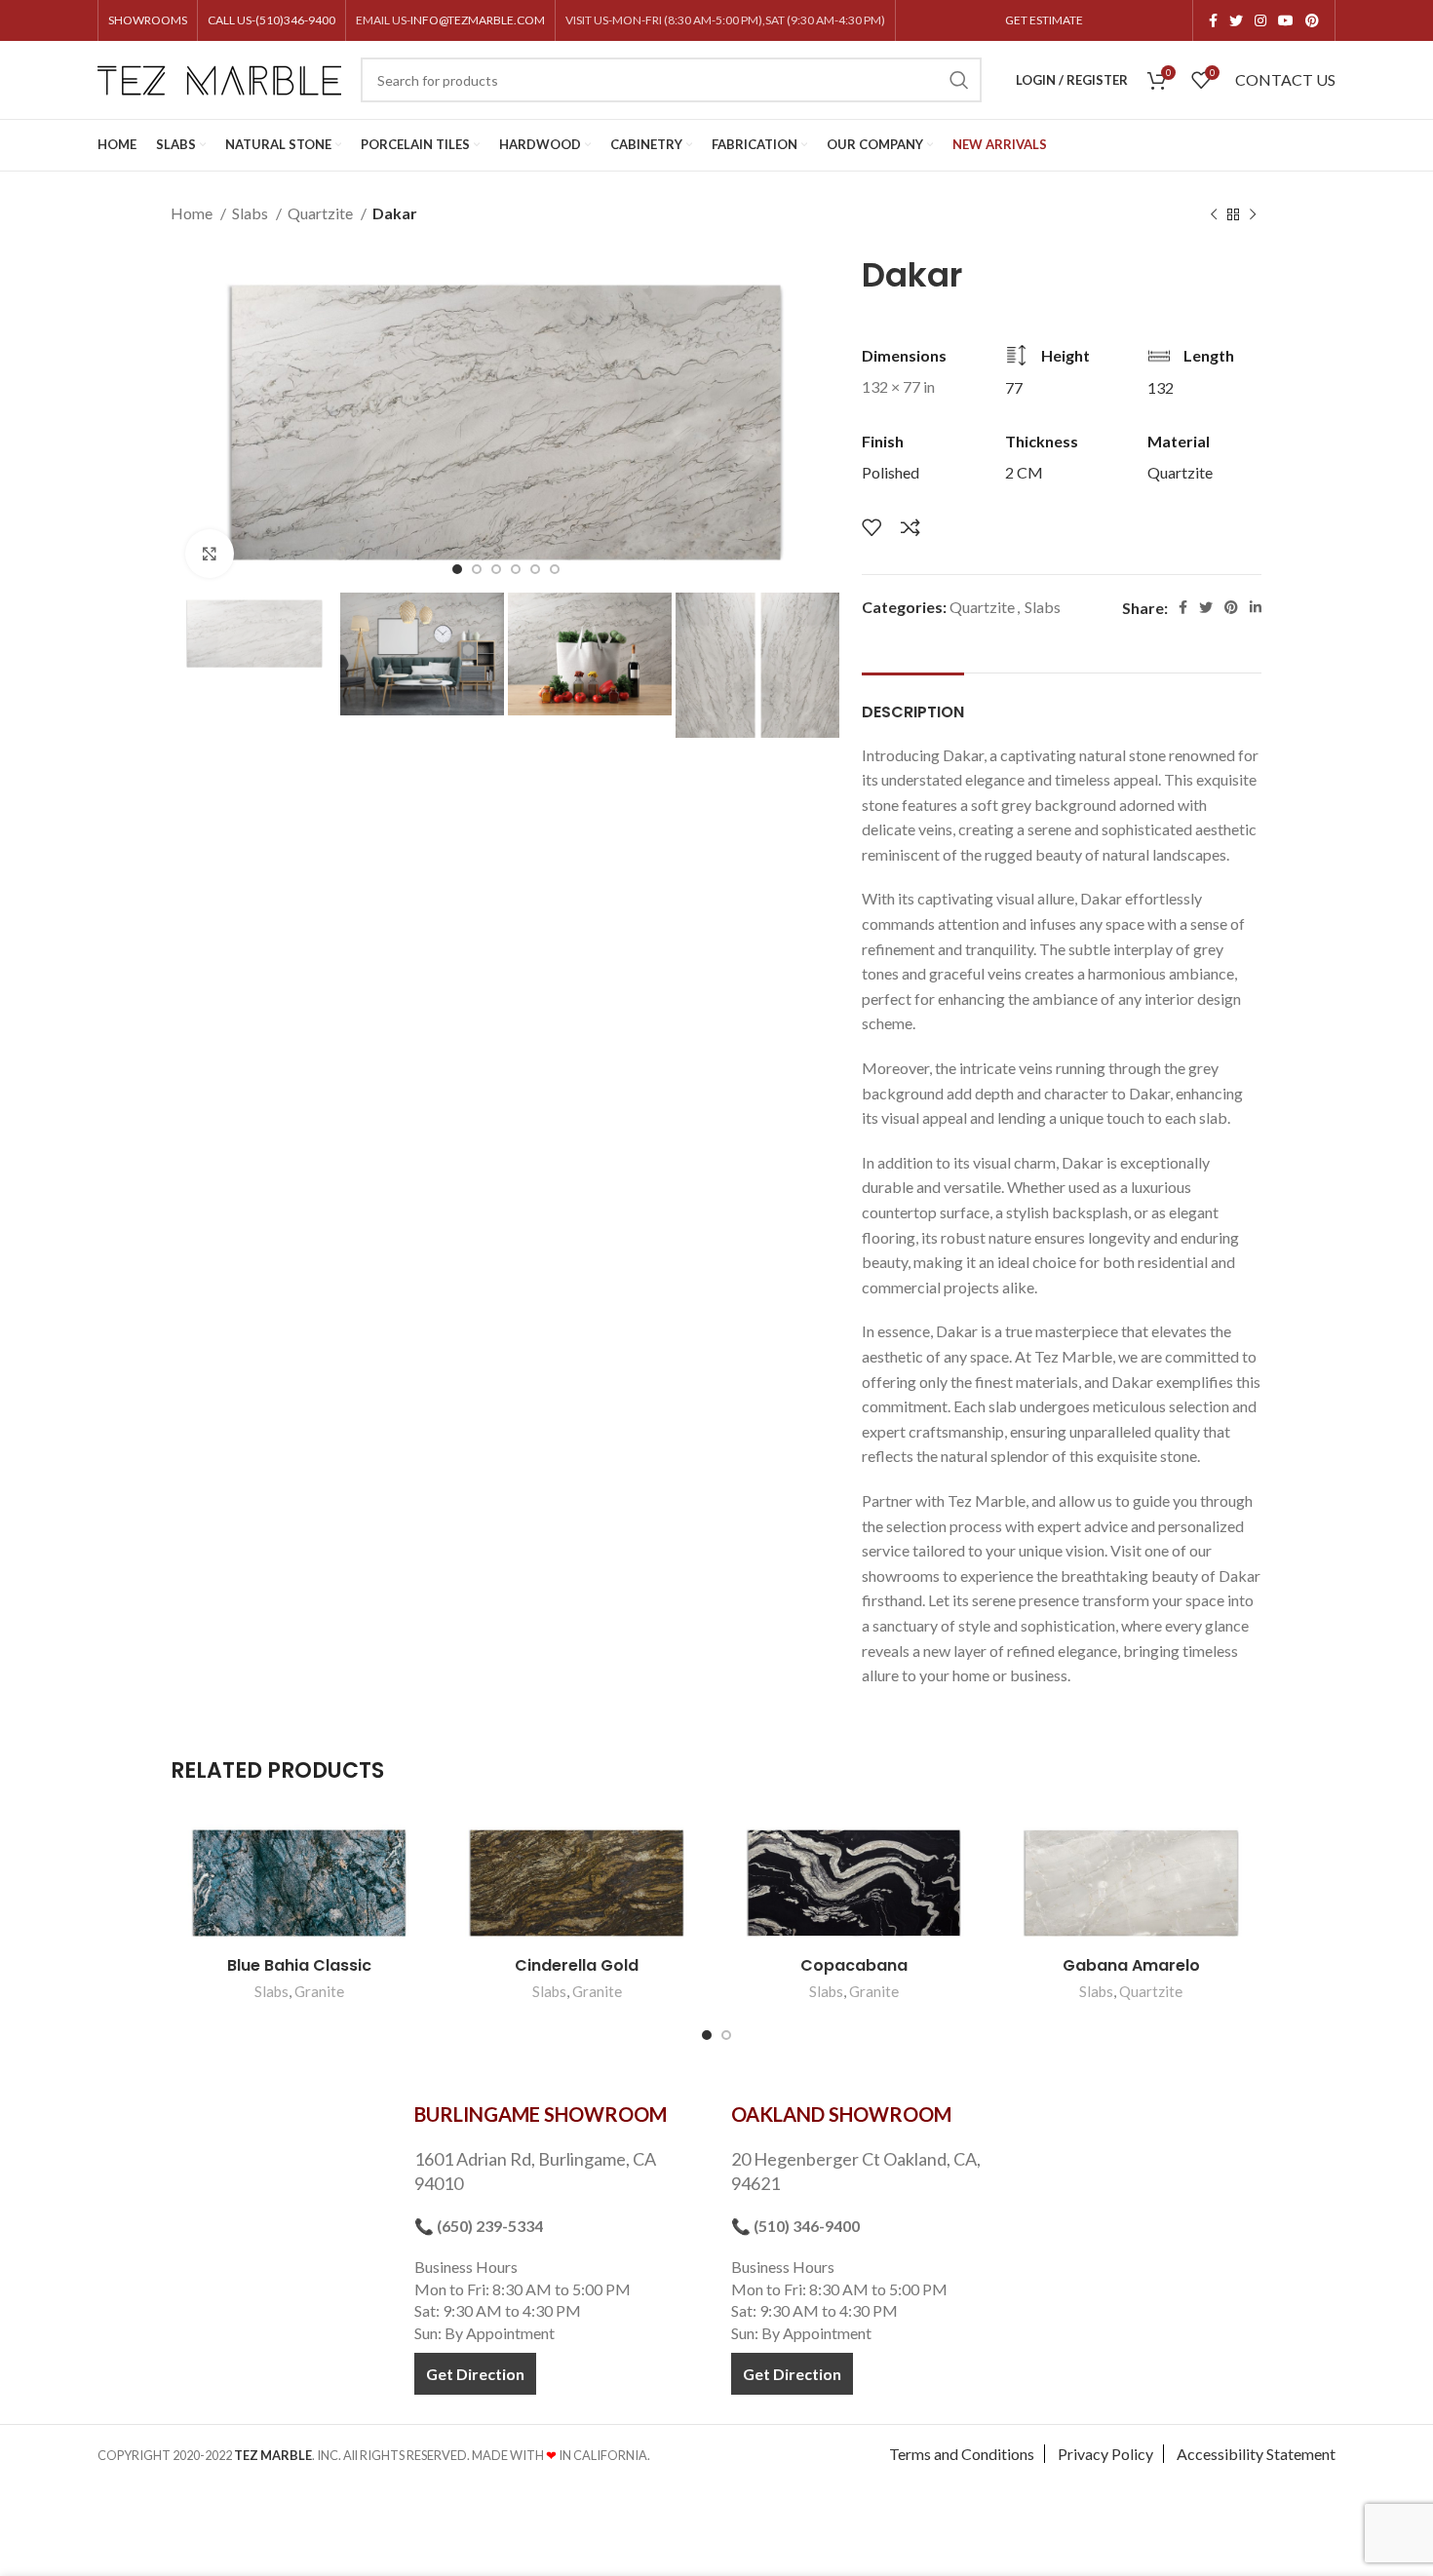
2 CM (1024, 472)
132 (1161, 387)
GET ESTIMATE (1044, 20)
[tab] (913, 702)
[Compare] (910, 527)
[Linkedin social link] (1256, 607)
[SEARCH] (959, 80)
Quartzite (322, 213)
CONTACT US (1285, 79)
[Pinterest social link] (1312, 20)
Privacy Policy (1105, 2454)
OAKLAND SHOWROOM (841, 2114)
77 (1014, 387)
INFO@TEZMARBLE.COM (478, 20)
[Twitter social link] (1236, 20)
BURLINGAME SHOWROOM (541, 2114)
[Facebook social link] (1213, 20)
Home (193, 213)
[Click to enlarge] (210, 554)
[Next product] (1253, 215)
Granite (319, 1991)
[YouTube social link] (1286, 20)
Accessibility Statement (1256, 2454)
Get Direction (475, 2374)
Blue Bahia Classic (299, 1965)
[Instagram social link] (1260, 20)
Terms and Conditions (962, 2454)
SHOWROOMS (148, 20)
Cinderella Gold (577, 1965)
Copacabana (854, 1965)
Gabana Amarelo (1131, 1965)
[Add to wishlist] (871, 527)
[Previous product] (1214, 215)
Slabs (252, 213)
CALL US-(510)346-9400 (271, 20)
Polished (891, 472)
